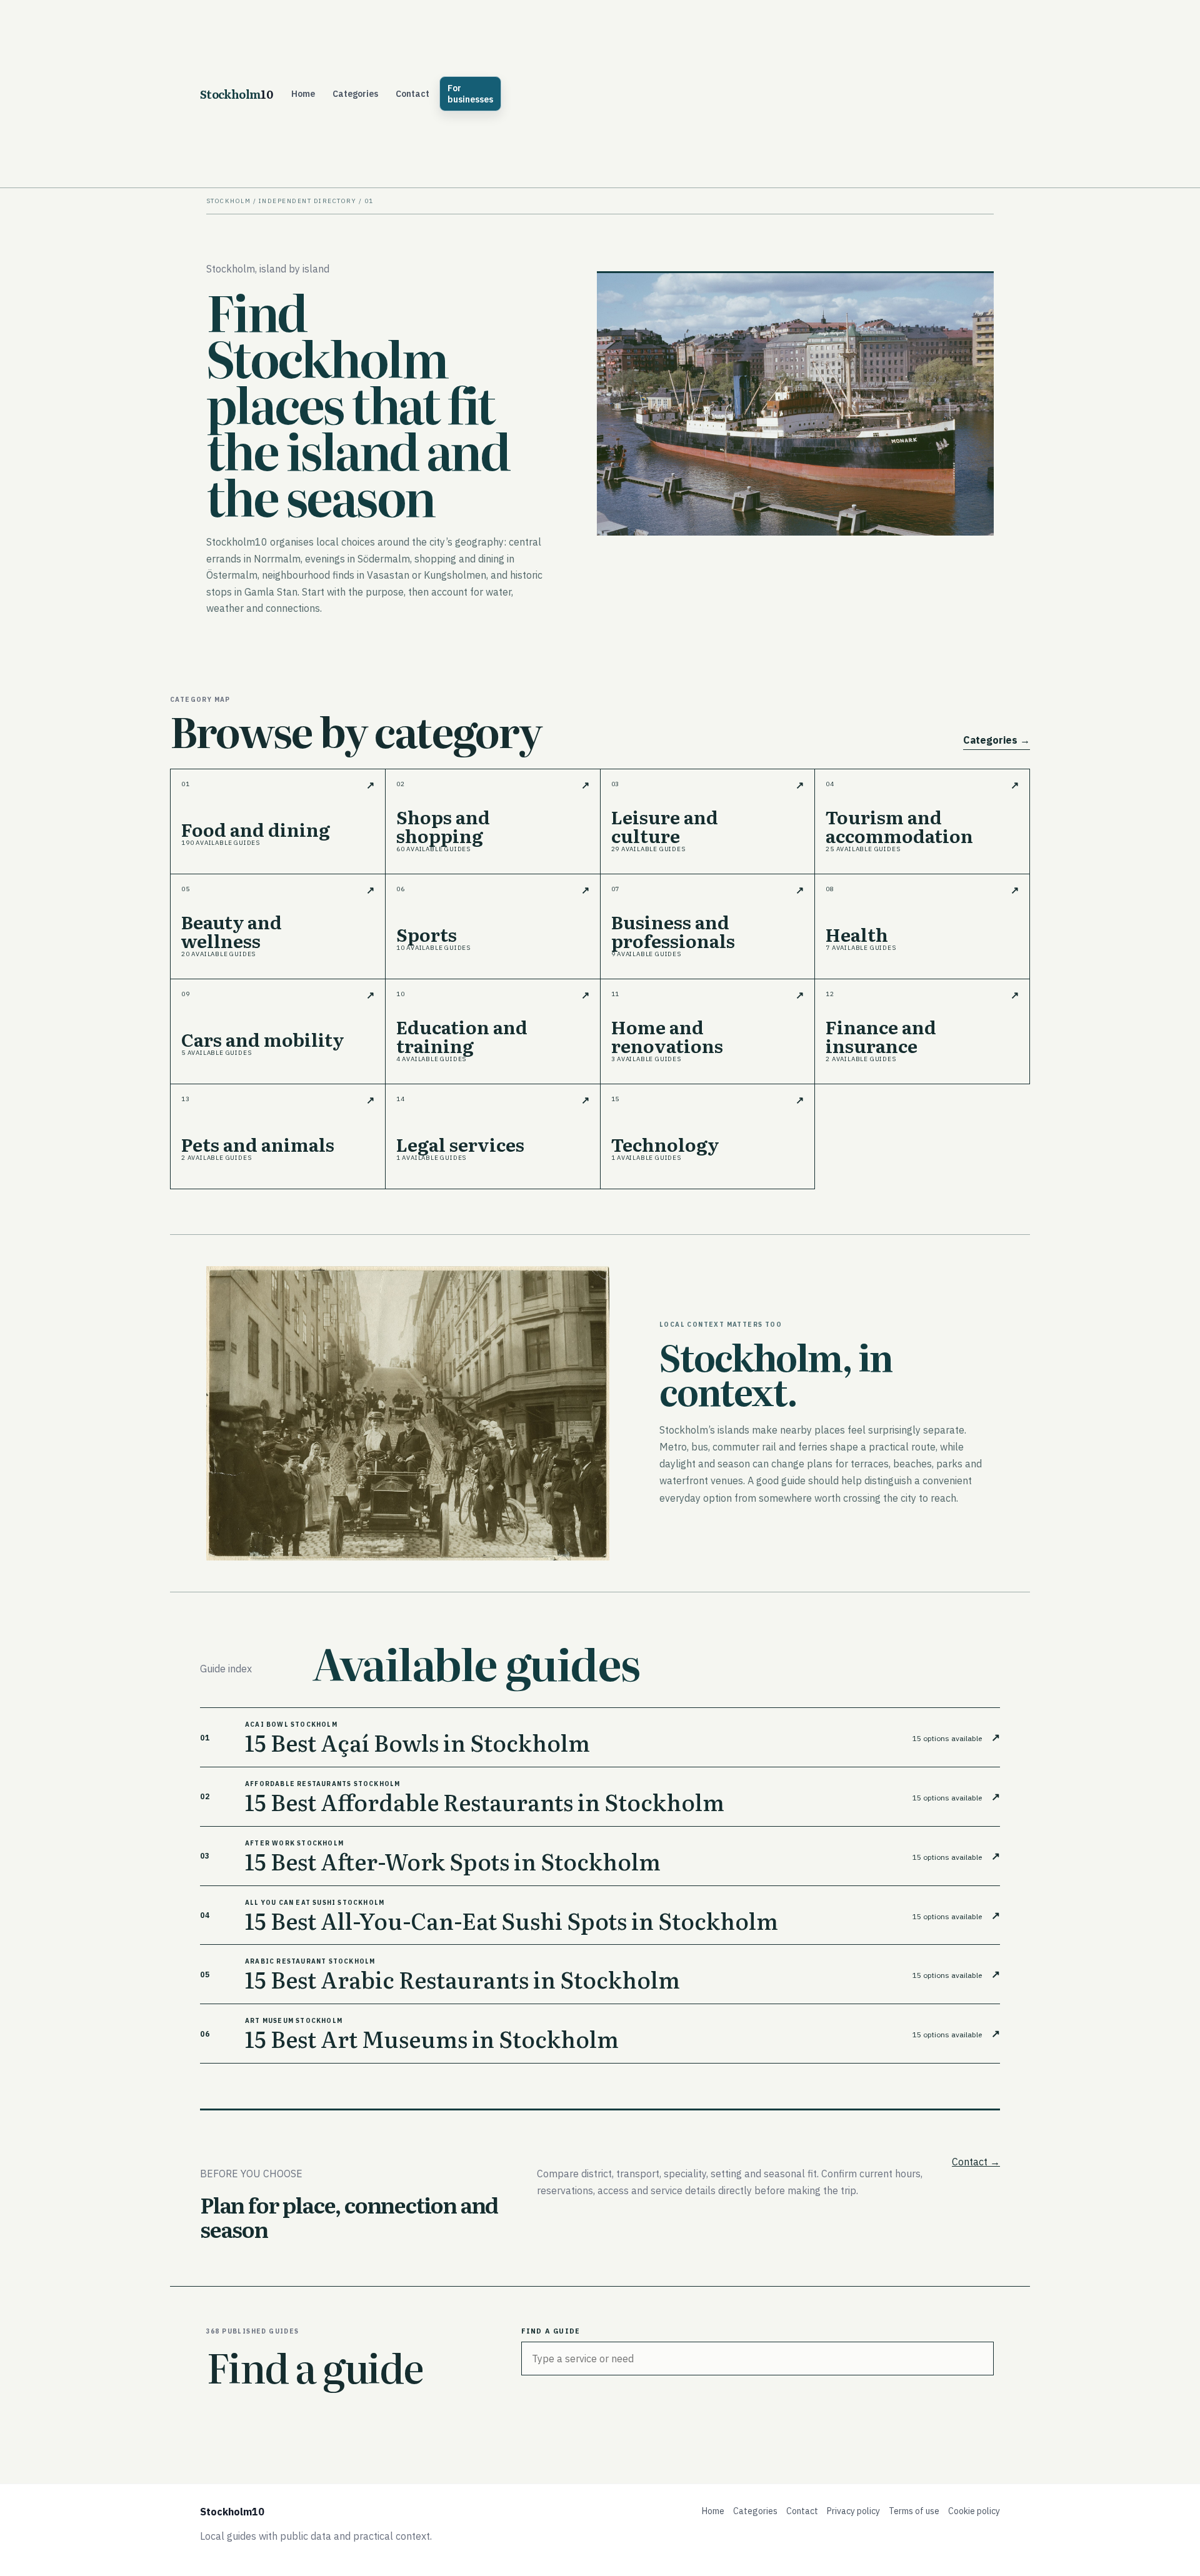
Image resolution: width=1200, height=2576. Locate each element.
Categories (355, 94)
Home (303, 94)
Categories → (997, 740)
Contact (412, 94)
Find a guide (551, 2331)
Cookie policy (974, 2511)
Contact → (976, 2162)
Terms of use (914, 2511)
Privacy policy (853, 2511)
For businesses (470, 94)
